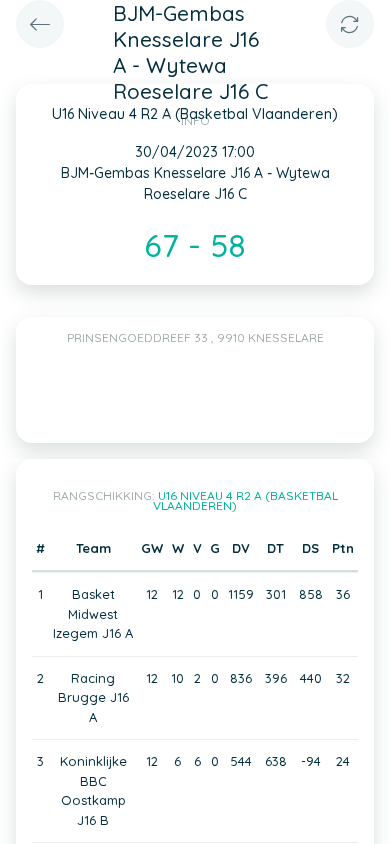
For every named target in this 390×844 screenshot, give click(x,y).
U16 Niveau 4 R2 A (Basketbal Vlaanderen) (245, 500)
